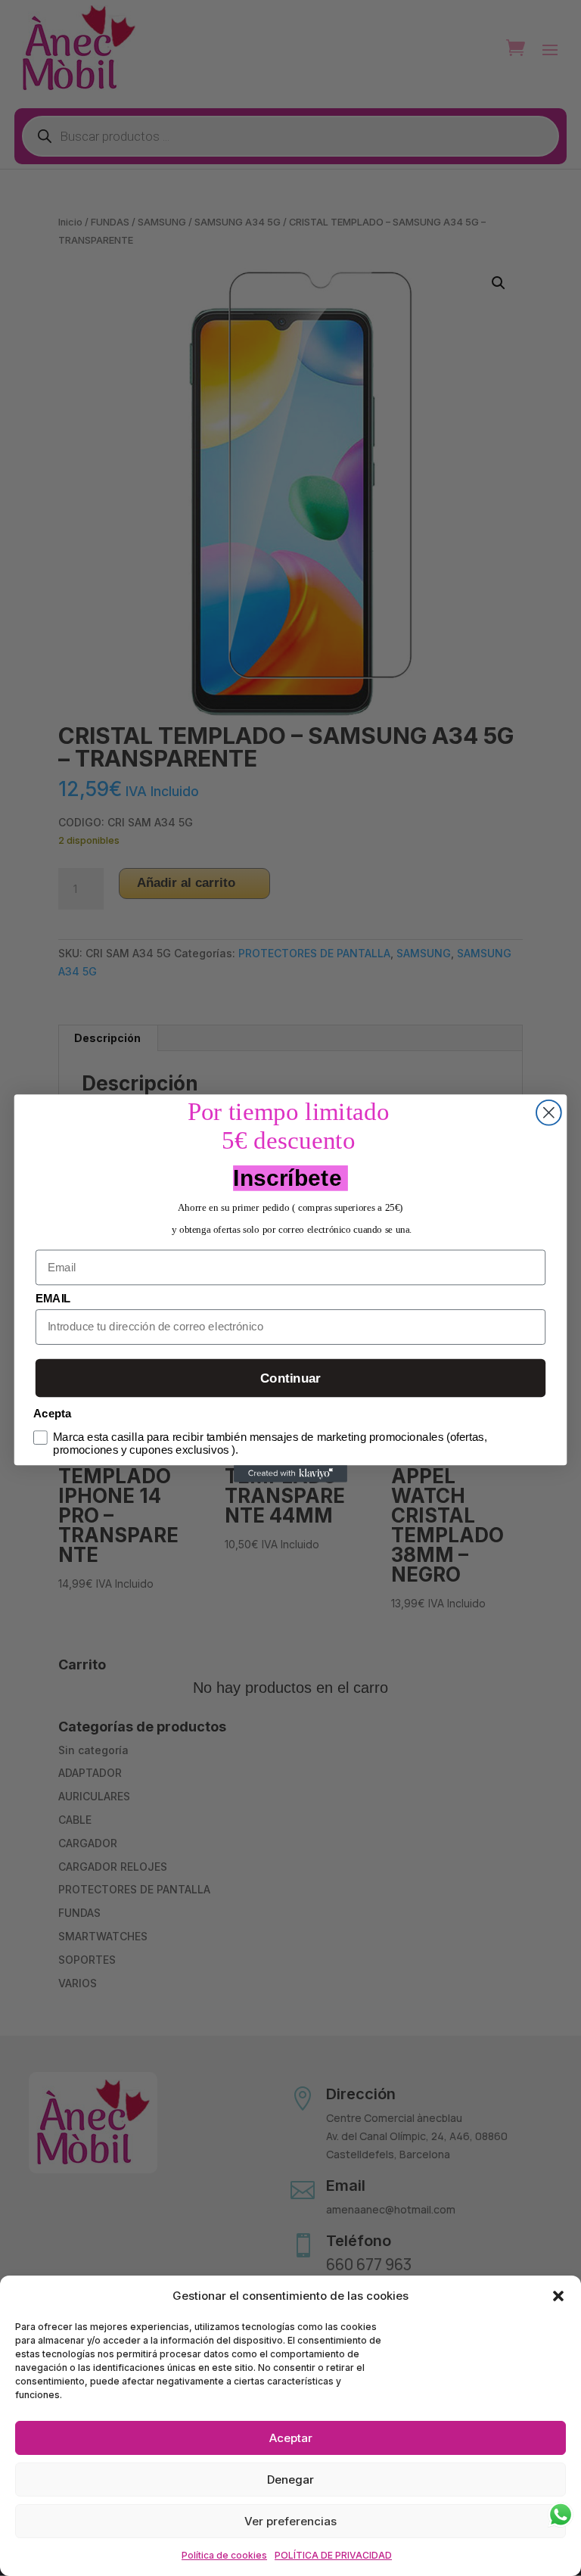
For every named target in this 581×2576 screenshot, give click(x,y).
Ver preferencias (290, 2521)
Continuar (290, 1378)
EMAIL (53, 1298)
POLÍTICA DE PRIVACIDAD (333, 2555)
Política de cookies (224, 2555)
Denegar (290, 2480)
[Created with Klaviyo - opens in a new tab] (290, 1473)
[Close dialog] (549, 1112)
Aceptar (291, 2438)
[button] (558, 2296)
